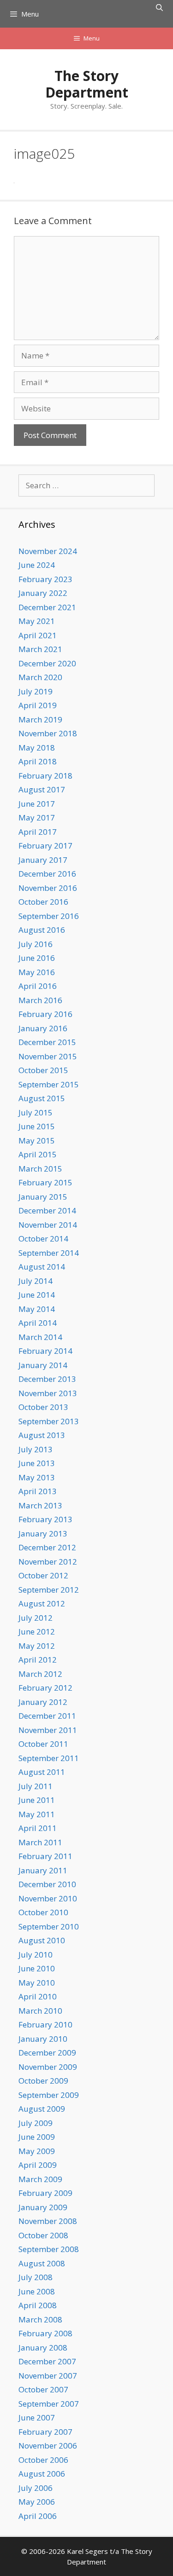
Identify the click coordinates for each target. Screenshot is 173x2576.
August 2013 (42, 1435)
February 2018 (45, 776)
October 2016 (43, 902)
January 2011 (43, 1870)
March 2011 (40, 1842)
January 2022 (43, 593)
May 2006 (37, 2502)
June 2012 (37, 1632)
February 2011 (45, 1856)
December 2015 (47, 1042)
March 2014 (40, 1337)
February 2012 (45, 1688)
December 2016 (47, 874)
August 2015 (42, 1098)
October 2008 (43, 2235)
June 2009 (37, 2137)
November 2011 (48, 1730)
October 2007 (43, 2389)
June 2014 (37, 1295)
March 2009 (40, 2179)
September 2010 (49, 1926)
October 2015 (43, 1070)
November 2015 (48, 1056)
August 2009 (42, 2109)
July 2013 (36, 1449)
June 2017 (37, 804)
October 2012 (43, 1575)
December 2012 (47, 1547)
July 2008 (36, 2277)
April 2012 (38, 1660)
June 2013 (37, 1463)
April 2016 (38, 986)
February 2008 (45, 2333)
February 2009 (45, 2193)
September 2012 (49, 1590)
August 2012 (42, 1603)
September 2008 (49, 2249)
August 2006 (42, 2474)
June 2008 (37, 2291)
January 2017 (43, 860)
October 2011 (43, 1744)
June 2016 (37, 958)
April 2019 (38, 705)
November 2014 (48, 1225)
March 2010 (40, 2011)
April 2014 (38, 1323)
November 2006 (48, 2446)
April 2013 (38, 1491)
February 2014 (45, 1351)
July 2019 (36, 691)
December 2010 (47, 1884)
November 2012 (48, 1562)
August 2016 (42, 930)
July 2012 (36, 1618)
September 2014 (49, 1253)
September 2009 (49, 2095)
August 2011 (42, 1772)
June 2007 (37, 2417)
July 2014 (36, 1281)
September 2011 (49, 1758)
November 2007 (48, 2376)
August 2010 (42, 1940)
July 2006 (36, 2488)
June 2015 (37, 1126)
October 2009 (43, 2081)
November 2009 (48, 2067)
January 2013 (43, 1533)
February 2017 (45, 846)
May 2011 (37, 1814)
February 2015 (45, 1182)
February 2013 (45, 1519)
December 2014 (47, 1210)
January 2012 (43, 1702)
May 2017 (37, 817)
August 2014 (42, 1267)
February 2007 (45, 2432)
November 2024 (48, 551)
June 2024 (37, 565)
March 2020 (40, 677)
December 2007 (47, 2361)
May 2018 (37, 748)
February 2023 (45, 579)
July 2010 (36, 1955)
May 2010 (37, 1983)
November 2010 (48, 1898)
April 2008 (38, 2305)
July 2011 (36, 1786)
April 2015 (38, 1154)
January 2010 (43, 2039)
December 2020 (47, 663)
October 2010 (43, 1912)
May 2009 (37, 2151)
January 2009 (43, 2207)
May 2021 (37, 621)
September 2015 (49, 1084)
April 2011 (38, 1828)
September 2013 (49, 1421)
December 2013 (47, 1379)
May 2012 (37, 1646)
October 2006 (43, 2460)
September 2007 (49, 2404)
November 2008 (48, 2221)
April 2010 (38, 1996)
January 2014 (43, 1365)
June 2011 (37, 1800)
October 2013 (43, 1407)
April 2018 (38, 761)
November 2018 (48, 733)
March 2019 (40, 719)
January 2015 (43, 1197)
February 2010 (45, 2024)
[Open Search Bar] (159, 7)
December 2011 (47, 1716)
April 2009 (38, 2165)
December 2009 (47, 2053)
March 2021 (40, 649)
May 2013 (37, 1477)
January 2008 (43, 2348)
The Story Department (87, 84)
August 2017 (42, 789)
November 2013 (48, 1393)
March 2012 (40, 1674)
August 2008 (42, 2263)
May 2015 (37, 1141)
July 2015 (36, 1112)
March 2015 (40, 1169)
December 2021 (47, 607)
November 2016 (48, 888)
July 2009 (36, 2123)
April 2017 (38, 832)
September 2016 (49, 916)
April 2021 (38, 635)
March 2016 (40, 1000)
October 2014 (43, 1239)
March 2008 (40, 2319)
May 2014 (37, 1309)
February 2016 (45, 1014)
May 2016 (37, 972)
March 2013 (40, 1505)
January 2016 (43, 1028)
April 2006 (38, 2516)
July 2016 (36, 944)
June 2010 (37, 1968)
